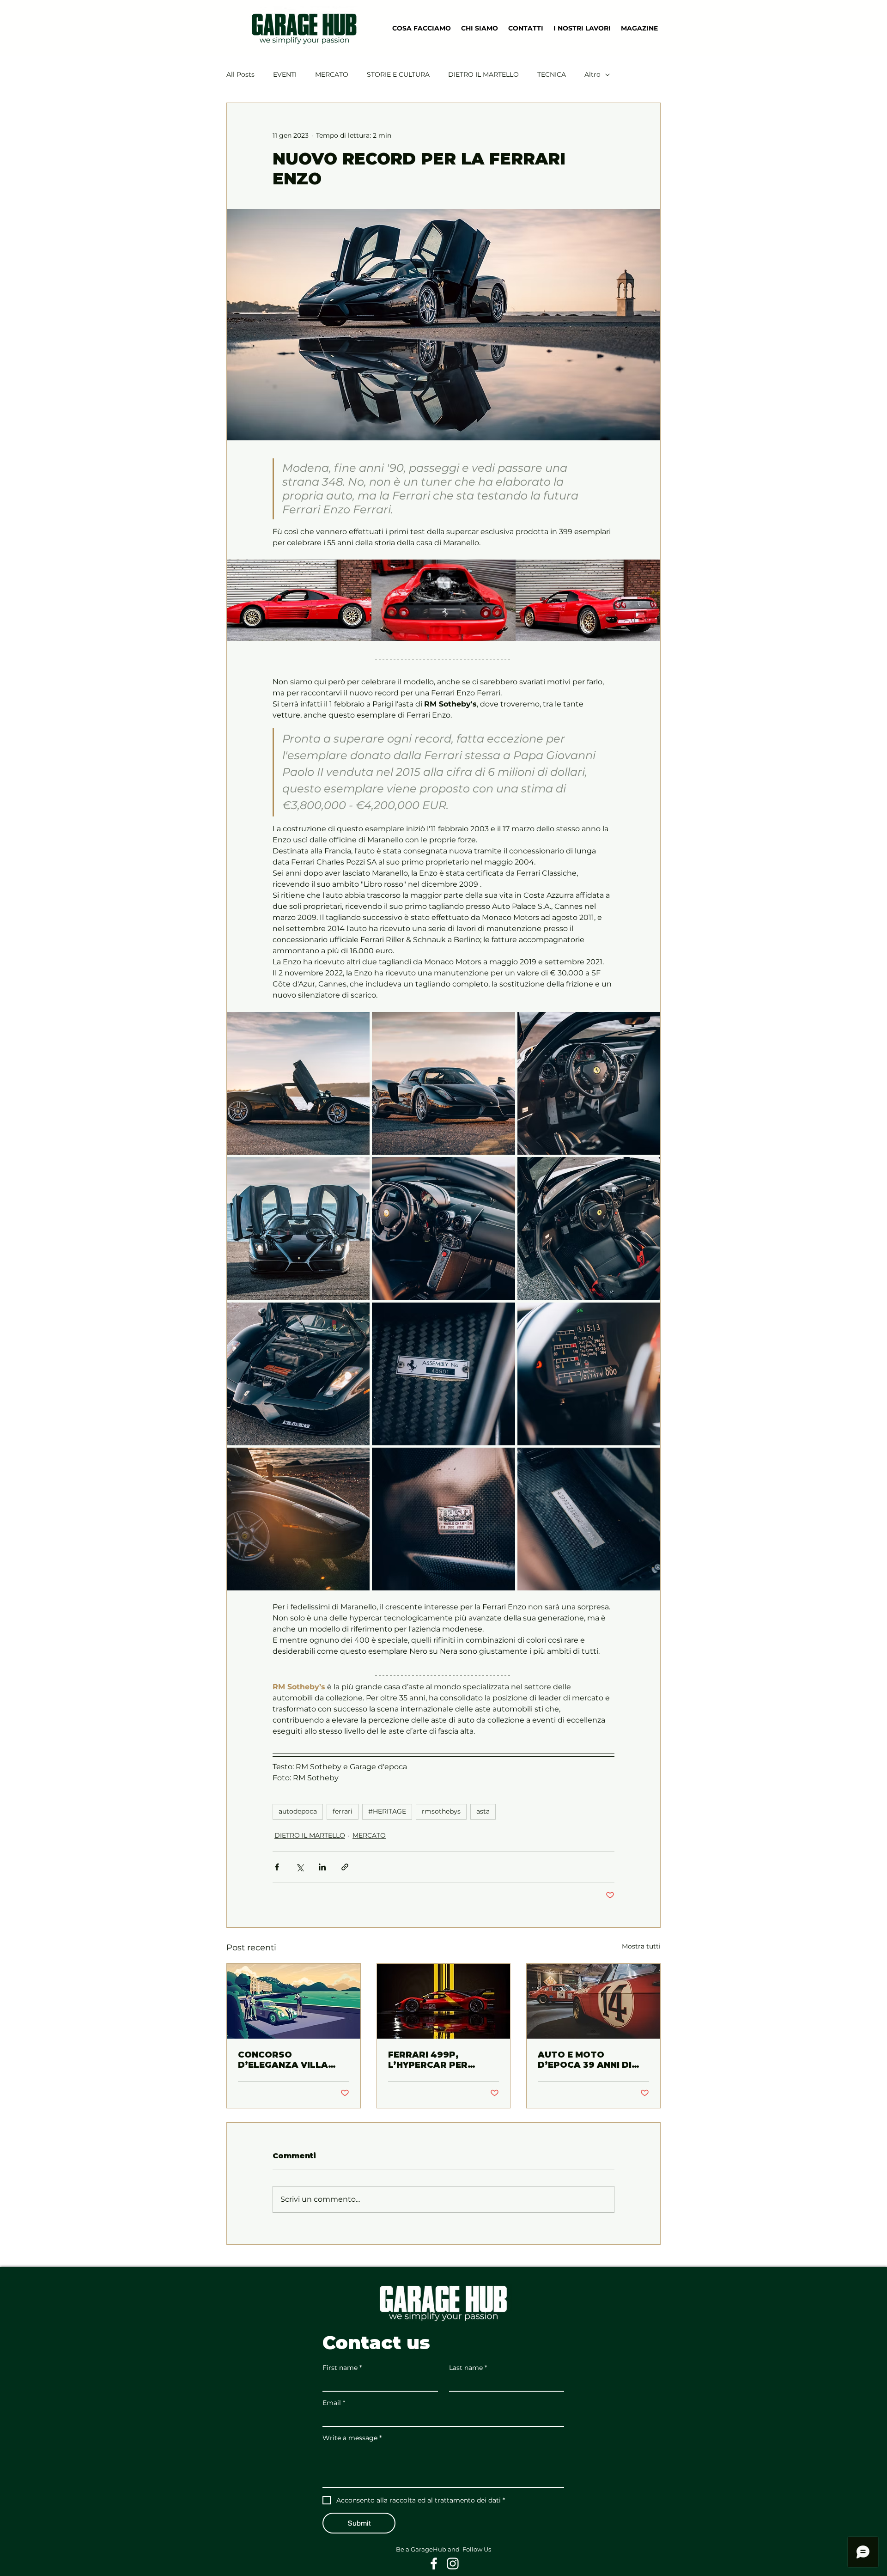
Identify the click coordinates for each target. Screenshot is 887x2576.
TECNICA (552, 74)
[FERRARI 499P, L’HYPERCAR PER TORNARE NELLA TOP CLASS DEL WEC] (444, 2001)
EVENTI (285, 74)
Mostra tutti (641, 1946)
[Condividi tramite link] (345, 1867)
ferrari (343, 1811)
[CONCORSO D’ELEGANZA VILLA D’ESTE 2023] (294, 2001)
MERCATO (332, 74)
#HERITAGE (387, 1811)
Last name (468, 2368)
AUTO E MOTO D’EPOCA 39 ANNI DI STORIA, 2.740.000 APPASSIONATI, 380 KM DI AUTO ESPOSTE (593, 2060)
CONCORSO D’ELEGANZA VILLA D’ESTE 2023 (283, 2060)
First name (342, 2368)
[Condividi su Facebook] (277, 1867)
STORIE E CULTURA (398, 74)
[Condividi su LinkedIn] (322, 1867)
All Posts (240, 74)
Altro (592, 74)
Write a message (352, 2438)
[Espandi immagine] (299, 600)
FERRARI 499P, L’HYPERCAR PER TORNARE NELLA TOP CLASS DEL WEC (438, 2060)
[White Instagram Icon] (453, 2564)
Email (334, 2403)
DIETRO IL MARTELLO (483, 74)
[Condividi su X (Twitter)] (300, 1867)
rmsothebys (441, 1811)
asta (483, 1811)
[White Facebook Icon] (434, 2564)
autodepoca (298, 1811)
